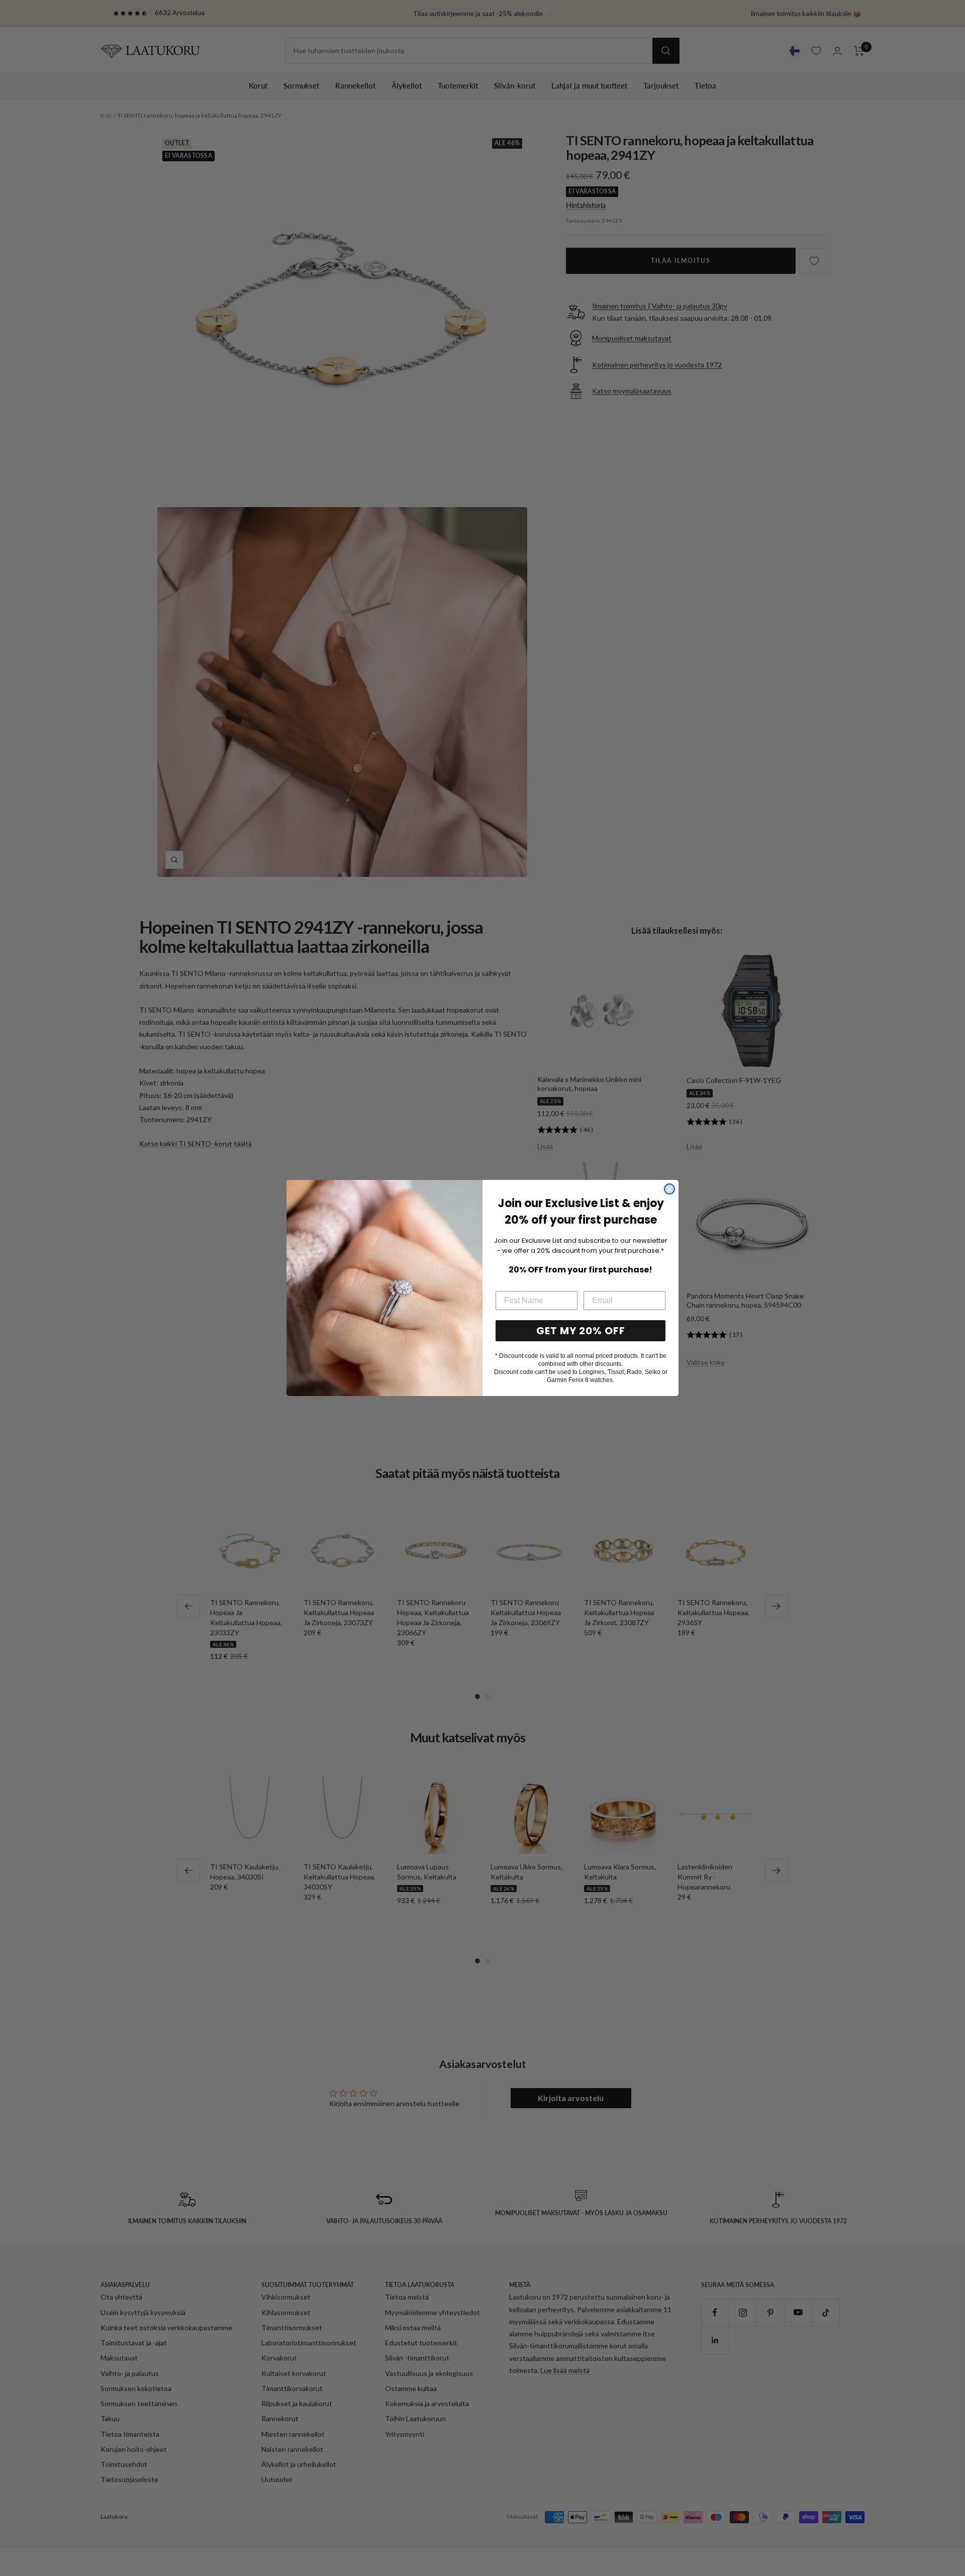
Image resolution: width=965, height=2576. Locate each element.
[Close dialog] (669, 1189)
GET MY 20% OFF (581, 1331)
